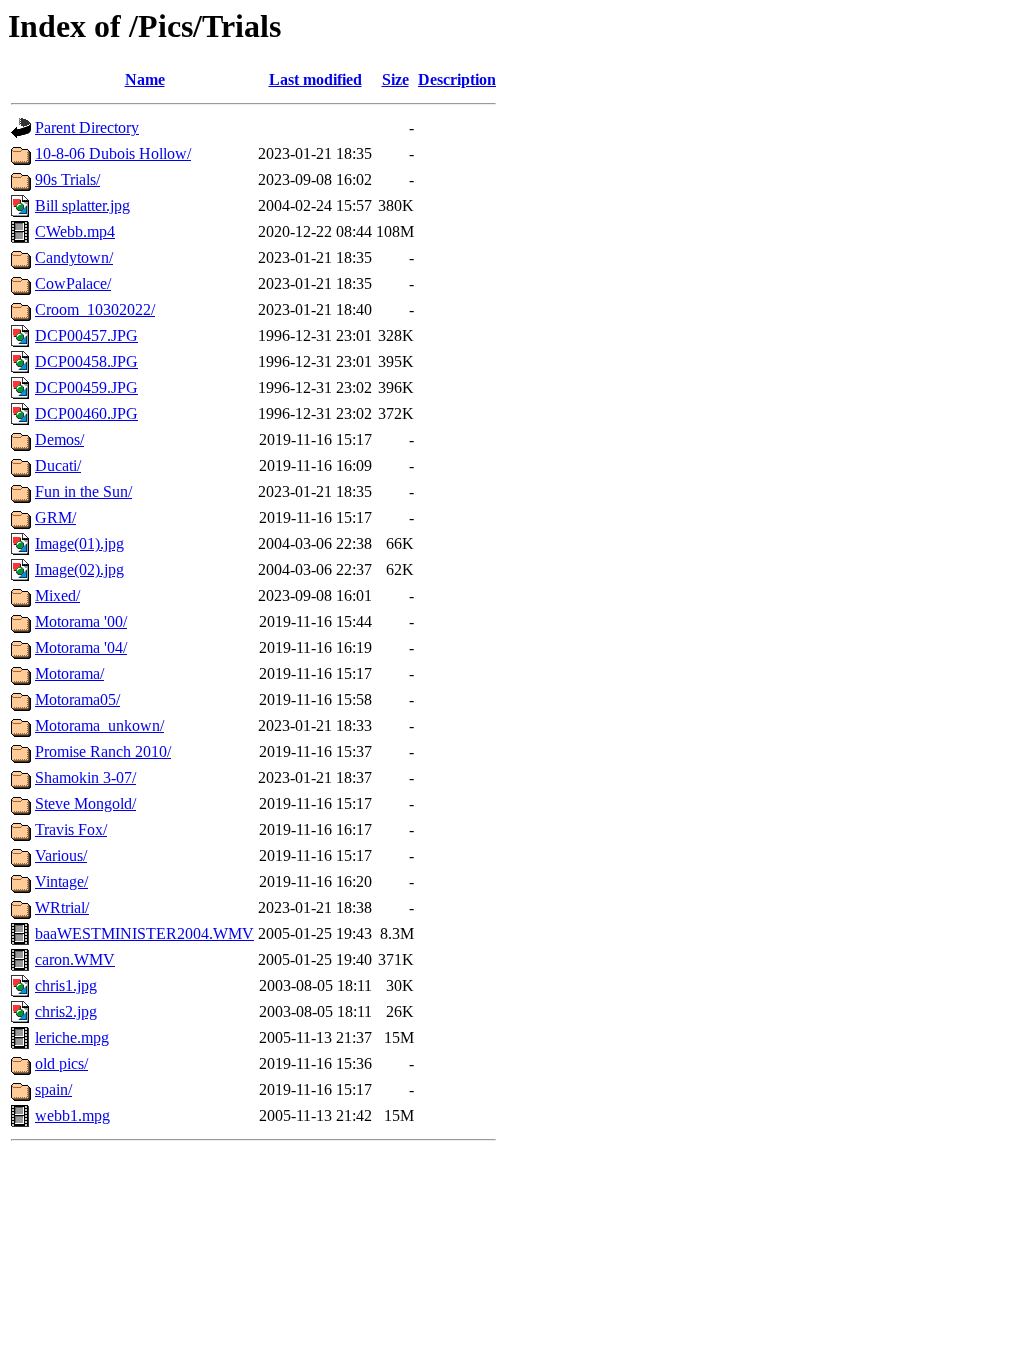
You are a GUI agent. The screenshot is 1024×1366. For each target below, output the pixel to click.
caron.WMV (75, 959)
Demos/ (59, 439)
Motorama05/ (77, 699)
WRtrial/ (62, 907)
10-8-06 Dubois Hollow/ (113, 153)
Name (145, 79)
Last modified (315, 79)
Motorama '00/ (81, 621)
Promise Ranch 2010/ (103, 751)
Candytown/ (74, 257)
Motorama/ (69, 673)
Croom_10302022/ (95, 309)
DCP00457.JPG (86, 335)
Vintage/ (61, 881)
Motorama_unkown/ (99, 725)
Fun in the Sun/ (83, 491)
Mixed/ (57, 595)
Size (395, 79)
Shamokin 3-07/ (85, 777)
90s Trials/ (67, 179)
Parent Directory (87, 127)
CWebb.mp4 (75, 231)
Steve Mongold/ (85, 803)
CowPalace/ (73, 283)
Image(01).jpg (79, 543)
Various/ (61, 855)
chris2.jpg (66, 1011)
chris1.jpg (66, 985)
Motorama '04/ (81, 647)
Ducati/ (58, 465)
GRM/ (55, 517)
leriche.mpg (72, 1037)
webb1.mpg (72, 1115)
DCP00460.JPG (86, 413)
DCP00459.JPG (86, 387)
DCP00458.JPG (86, 361)
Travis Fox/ (71, 829)
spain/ (53, 1089)
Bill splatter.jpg (82, 205)
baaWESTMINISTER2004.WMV (144, 933)
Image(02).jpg (79, 569)
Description (457, 79)
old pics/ (61, 1063)
